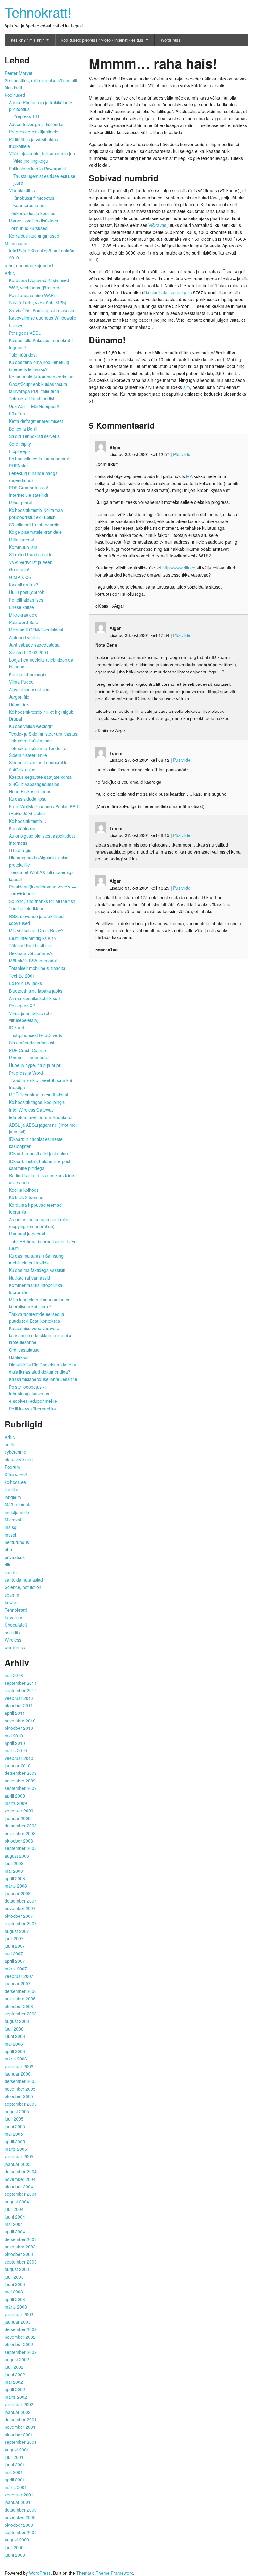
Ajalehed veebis (24, 637)
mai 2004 (14, 2224)
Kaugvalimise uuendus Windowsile (43, 318)
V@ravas (157, 225)
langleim (13, 1497)
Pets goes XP (22, 1006)
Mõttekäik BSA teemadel (33, 961)
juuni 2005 (15, 2126)
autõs (10, 1444)
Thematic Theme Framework (105, 2573)
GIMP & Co (20, 577)
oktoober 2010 (19, 1728)
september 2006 (21, 2014)
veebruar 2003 (19, 2314)
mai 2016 (14, 1675)
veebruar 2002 (19, 2404)
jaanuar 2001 (18, 2502)
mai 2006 (14, 2044)
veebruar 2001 (19, 2495)
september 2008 (21, 1848)
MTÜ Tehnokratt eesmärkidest (39, 1095)
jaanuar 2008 (18, 1893)
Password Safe (24, 622)
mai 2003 (14, 2292)
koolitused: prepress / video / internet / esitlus (102, 40)
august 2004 (17, 2202)
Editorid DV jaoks (25, 983)
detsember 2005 (21, 2081)
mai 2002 (14, 2382)
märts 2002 (16, 2397)
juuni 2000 (15, 2555)
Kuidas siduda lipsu (28, 799)
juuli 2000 (14, 2547)
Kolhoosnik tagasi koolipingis (37, 1102)
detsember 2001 (21, 2419)
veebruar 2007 (19, 1976)
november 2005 (20, 2089)
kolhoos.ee (15, 1482)
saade (11, 1572)
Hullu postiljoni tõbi (27, 592)
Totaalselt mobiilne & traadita (37, 968)
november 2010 (20, 1721)
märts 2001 (16, 2487)
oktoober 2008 (19, 1841)
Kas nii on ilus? (24, 585)
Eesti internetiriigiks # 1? (33, 938)
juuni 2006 (15, 2036)
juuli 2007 (14, 1938)
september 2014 (21, 1683)
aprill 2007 (15, 1961)
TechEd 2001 (22, 976)
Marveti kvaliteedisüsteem (34, 221)
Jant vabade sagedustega (34, 645)
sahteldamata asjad (24, 1580)
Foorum (12, 1467)
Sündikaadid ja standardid (34, 525)
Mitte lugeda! (22, 540)
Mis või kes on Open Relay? (36, 930)
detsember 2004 (21, 2171)
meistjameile (17, 1512)
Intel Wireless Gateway (31, 1110)
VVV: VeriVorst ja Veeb (31, 562)
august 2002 (17, 2359)
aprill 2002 (15, 2389)
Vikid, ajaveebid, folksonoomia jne (42, 153)
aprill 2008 (15, 1878)
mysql (10, 1535)
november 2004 (20, 2179)
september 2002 (21, 2352)
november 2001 (20, 2427)
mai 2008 (14, 1871)
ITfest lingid (20, 850)
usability (12, 1632)
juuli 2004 (14, 2209)
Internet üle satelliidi (28, 495)
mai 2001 (14, 2472)
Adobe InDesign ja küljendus (37, 124)
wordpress (15, 1647)
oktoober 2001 (19, 2435)
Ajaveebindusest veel (30, 689)
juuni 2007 (15, 1946)
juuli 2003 (14, 2277)
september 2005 (21, 2104)
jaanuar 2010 (18, 1766)
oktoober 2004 (19, 2186)
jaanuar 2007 (18, 1983)
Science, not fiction (23, 1587)
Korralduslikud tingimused (34, 236)
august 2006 (17, 2021)
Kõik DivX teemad (26, 1197)
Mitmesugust (17, 243)
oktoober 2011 (19, 1705)
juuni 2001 (15, 2464)
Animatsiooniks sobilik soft (34, 998)
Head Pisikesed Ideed (30, 791)
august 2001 (17, 2450)
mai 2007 (14, 1953)
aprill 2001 (15, 2480)
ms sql (11, 1527)
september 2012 (21, 1690)
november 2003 (20, 2247)
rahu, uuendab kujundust (29, 265)
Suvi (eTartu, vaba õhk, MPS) (38, 303)
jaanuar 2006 (18, 2074)
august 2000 (17, 2540)
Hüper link (19, 704)
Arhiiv (10, 273)
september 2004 (21, 2194)
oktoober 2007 (19, 1916)
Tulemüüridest (23, 355)
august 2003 (17, 2269)
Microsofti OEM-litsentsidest (36, 630)
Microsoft (14, 1520)
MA (189, 476)
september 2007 (21, 1923)
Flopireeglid (20, 451)
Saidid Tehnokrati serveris (34, 436)
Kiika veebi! (16, 1475)
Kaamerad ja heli (30, 205)
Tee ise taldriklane (27, 908)
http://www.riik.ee (179, 568)
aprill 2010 (15, 1743)
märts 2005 (16, 2149)
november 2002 (20, 2337)
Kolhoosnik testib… (28, 821)
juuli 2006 (14, 2029)
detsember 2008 (21, 1826)
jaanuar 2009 (18, 1818)
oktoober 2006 (19, 2006)
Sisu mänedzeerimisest (32, 1043)
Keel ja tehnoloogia (28, 674)
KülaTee (17, 414)
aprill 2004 (15, 2231)
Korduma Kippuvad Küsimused (39, 280)
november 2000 (20, 2517)
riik (7, 1565)
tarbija (11, 1602)
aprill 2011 (15, 1713)
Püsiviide (182, 454)
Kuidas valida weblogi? (31, 726)
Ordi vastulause (24, 1350)
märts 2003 (16, 2307)
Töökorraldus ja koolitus (32, 213)
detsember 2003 (21, 2239)
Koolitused (15, 95)
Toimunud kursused (28, 228)
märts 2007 (16, 1969)
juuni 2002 (15, 2374)
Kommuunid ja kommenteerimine (41, 377)
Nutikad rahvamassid (29, 1278)
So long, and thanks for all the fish (42, 901)
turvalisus (14, 1617)
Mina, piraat (21, 503)
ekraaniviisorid (19, 1459)
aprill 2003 (15, 2299)
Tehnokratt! (38, 12)
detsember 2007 (21, 1901)
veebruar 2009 (19, 1811)
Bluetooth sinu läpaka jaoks (36, 991)
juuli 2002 (14, 2367)
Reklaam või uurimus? (31, 953)
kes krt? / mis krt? (27, 40)
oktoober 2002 (19, 2344)
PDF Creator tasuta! (29, 488)
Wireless (13, 1640)
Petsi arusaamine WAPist (33, 295)
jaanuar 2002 (18, 2412)
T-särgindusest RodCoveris (35, 1035)
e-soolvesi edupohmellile (33, 1401)
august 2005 (17, 2111)
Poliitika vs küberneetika (32, 1409)
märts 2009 (16, 1803)
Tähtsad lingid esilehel (31, 945)
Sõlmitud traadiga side (31, 554)
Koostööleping (23, 828)
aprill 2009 (15, 1796)
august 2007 (17, 1931)
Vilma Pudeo (21, 682)
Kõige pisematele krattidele (35, 532)
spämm (12, 1595)
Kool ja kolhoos (24, 1190)
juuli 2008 (14, 1863)
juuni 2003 (15, 2284)
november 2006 (20, 1998)
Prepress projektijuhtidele (34, 132)
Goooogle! (19, 569)
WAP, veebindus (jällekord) (35, 288)
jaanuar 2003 (18, 2322)
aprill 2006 (15, 2051)
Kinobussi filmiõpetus (34, 198)
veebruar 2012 (19, 1698)
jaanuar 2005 (18, 2164)
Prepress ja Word (26, 1073)
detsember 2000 (21, 2510)
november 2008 (20, 1833)
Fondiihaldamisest (27, 600)
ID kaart (17, 1027)
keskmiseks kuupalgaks (169, 292)
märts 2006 (16, 2059)
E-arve (15, 325)
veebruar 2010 (19, 1758)
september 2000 (21, 2532)
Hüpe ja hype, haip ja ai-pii (35, 1065)
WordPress (171, 40)
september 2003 (21, 2262)
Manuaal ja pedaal (27, 1234)
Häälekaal (19, 1357)
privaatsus (15, 1557)
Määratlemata (18, 1504)
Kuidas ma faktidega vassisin (37, 1270)
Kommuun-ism (23, 547)
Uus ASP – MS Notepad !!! (35, 406)
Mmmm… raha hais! (29, 1058)
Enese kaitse (21, 607)
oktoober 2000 (19, 2525)
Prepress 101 (26, 116)
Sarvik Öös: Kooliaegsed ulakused (42, 310)
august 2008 (17, 1856)
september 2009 (21, 1788)
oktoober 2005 (19, 2096)
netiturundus (17, 1542)
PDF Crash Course (27, 1050)
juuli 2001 (14, 2457)
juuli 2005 (14, 2119)
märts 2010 (16, 1750)
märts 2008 (16, 1886)
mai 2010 (14, 1736)
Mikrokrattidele (23, 615)
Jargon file (19, 697)
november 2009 (20, 1781)
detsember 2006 (21, 1991)
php (8, 1549)
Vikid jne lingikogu (31, 161)
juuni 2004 (15, 2217)
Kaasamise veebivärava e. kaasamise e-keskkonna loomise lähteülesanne (41, 1335)
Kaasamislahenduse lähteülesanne (43, 1379)
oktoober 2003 (19, 2254)
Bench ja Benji (23, 429)
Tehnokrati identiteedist (32, 398)
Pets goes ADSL (25, 333)
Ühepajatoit (16, 1625)
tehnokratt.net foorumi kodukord (40, 1117)
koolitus (12, 1489)
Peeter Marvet (19, 73)
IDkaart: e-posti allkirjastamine (38, 1153)
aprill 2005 (15, 2141)
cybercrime (15, 1452)
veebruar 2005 (19, 2156)
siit (186, 387)
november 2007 (20, 1908)
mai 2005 (14, 2134)
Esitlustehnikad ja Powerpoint (37, 169)
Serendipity (20, 444)
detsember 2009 (21, 1773)
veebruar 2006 (19, 2066)
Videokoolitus (22, 190)
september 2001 (21, 2442)
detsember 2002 (21, 2329)
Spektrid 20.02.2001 (29, 652)
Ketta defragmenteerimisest (36, 421)
